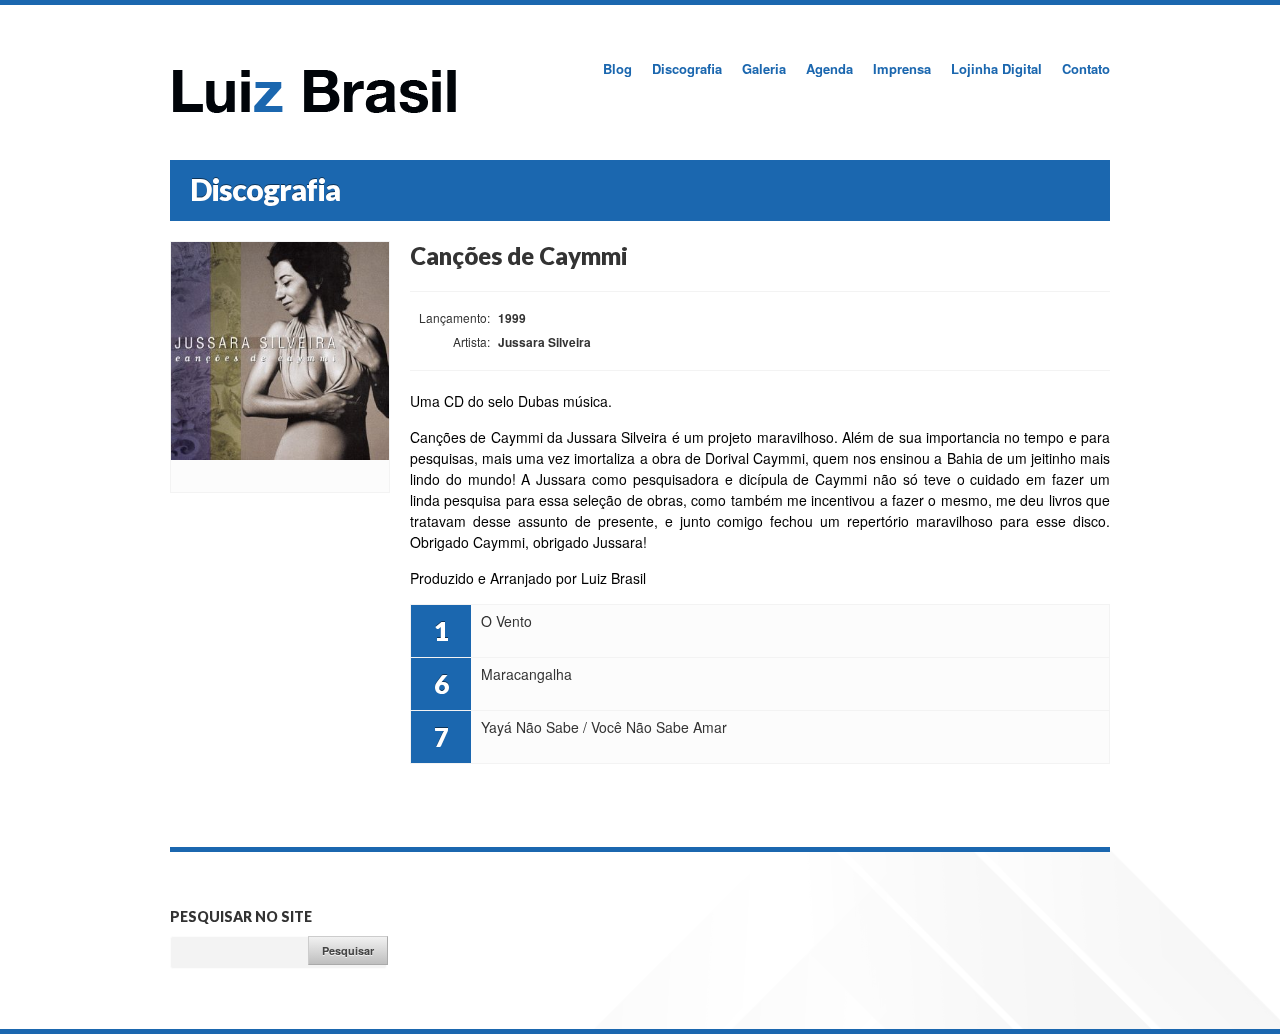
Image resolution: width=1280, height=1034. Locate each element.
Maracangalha (1084, 683)
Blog (617, 68)
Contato (1086, 68)
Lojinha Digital (996, 68)
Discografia (687, 68)
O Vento (1084, 630)
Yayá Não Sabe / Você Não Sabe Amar (1084, 736)
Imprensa (902, 68)
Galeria (764, 68)
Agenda (829, 68)
